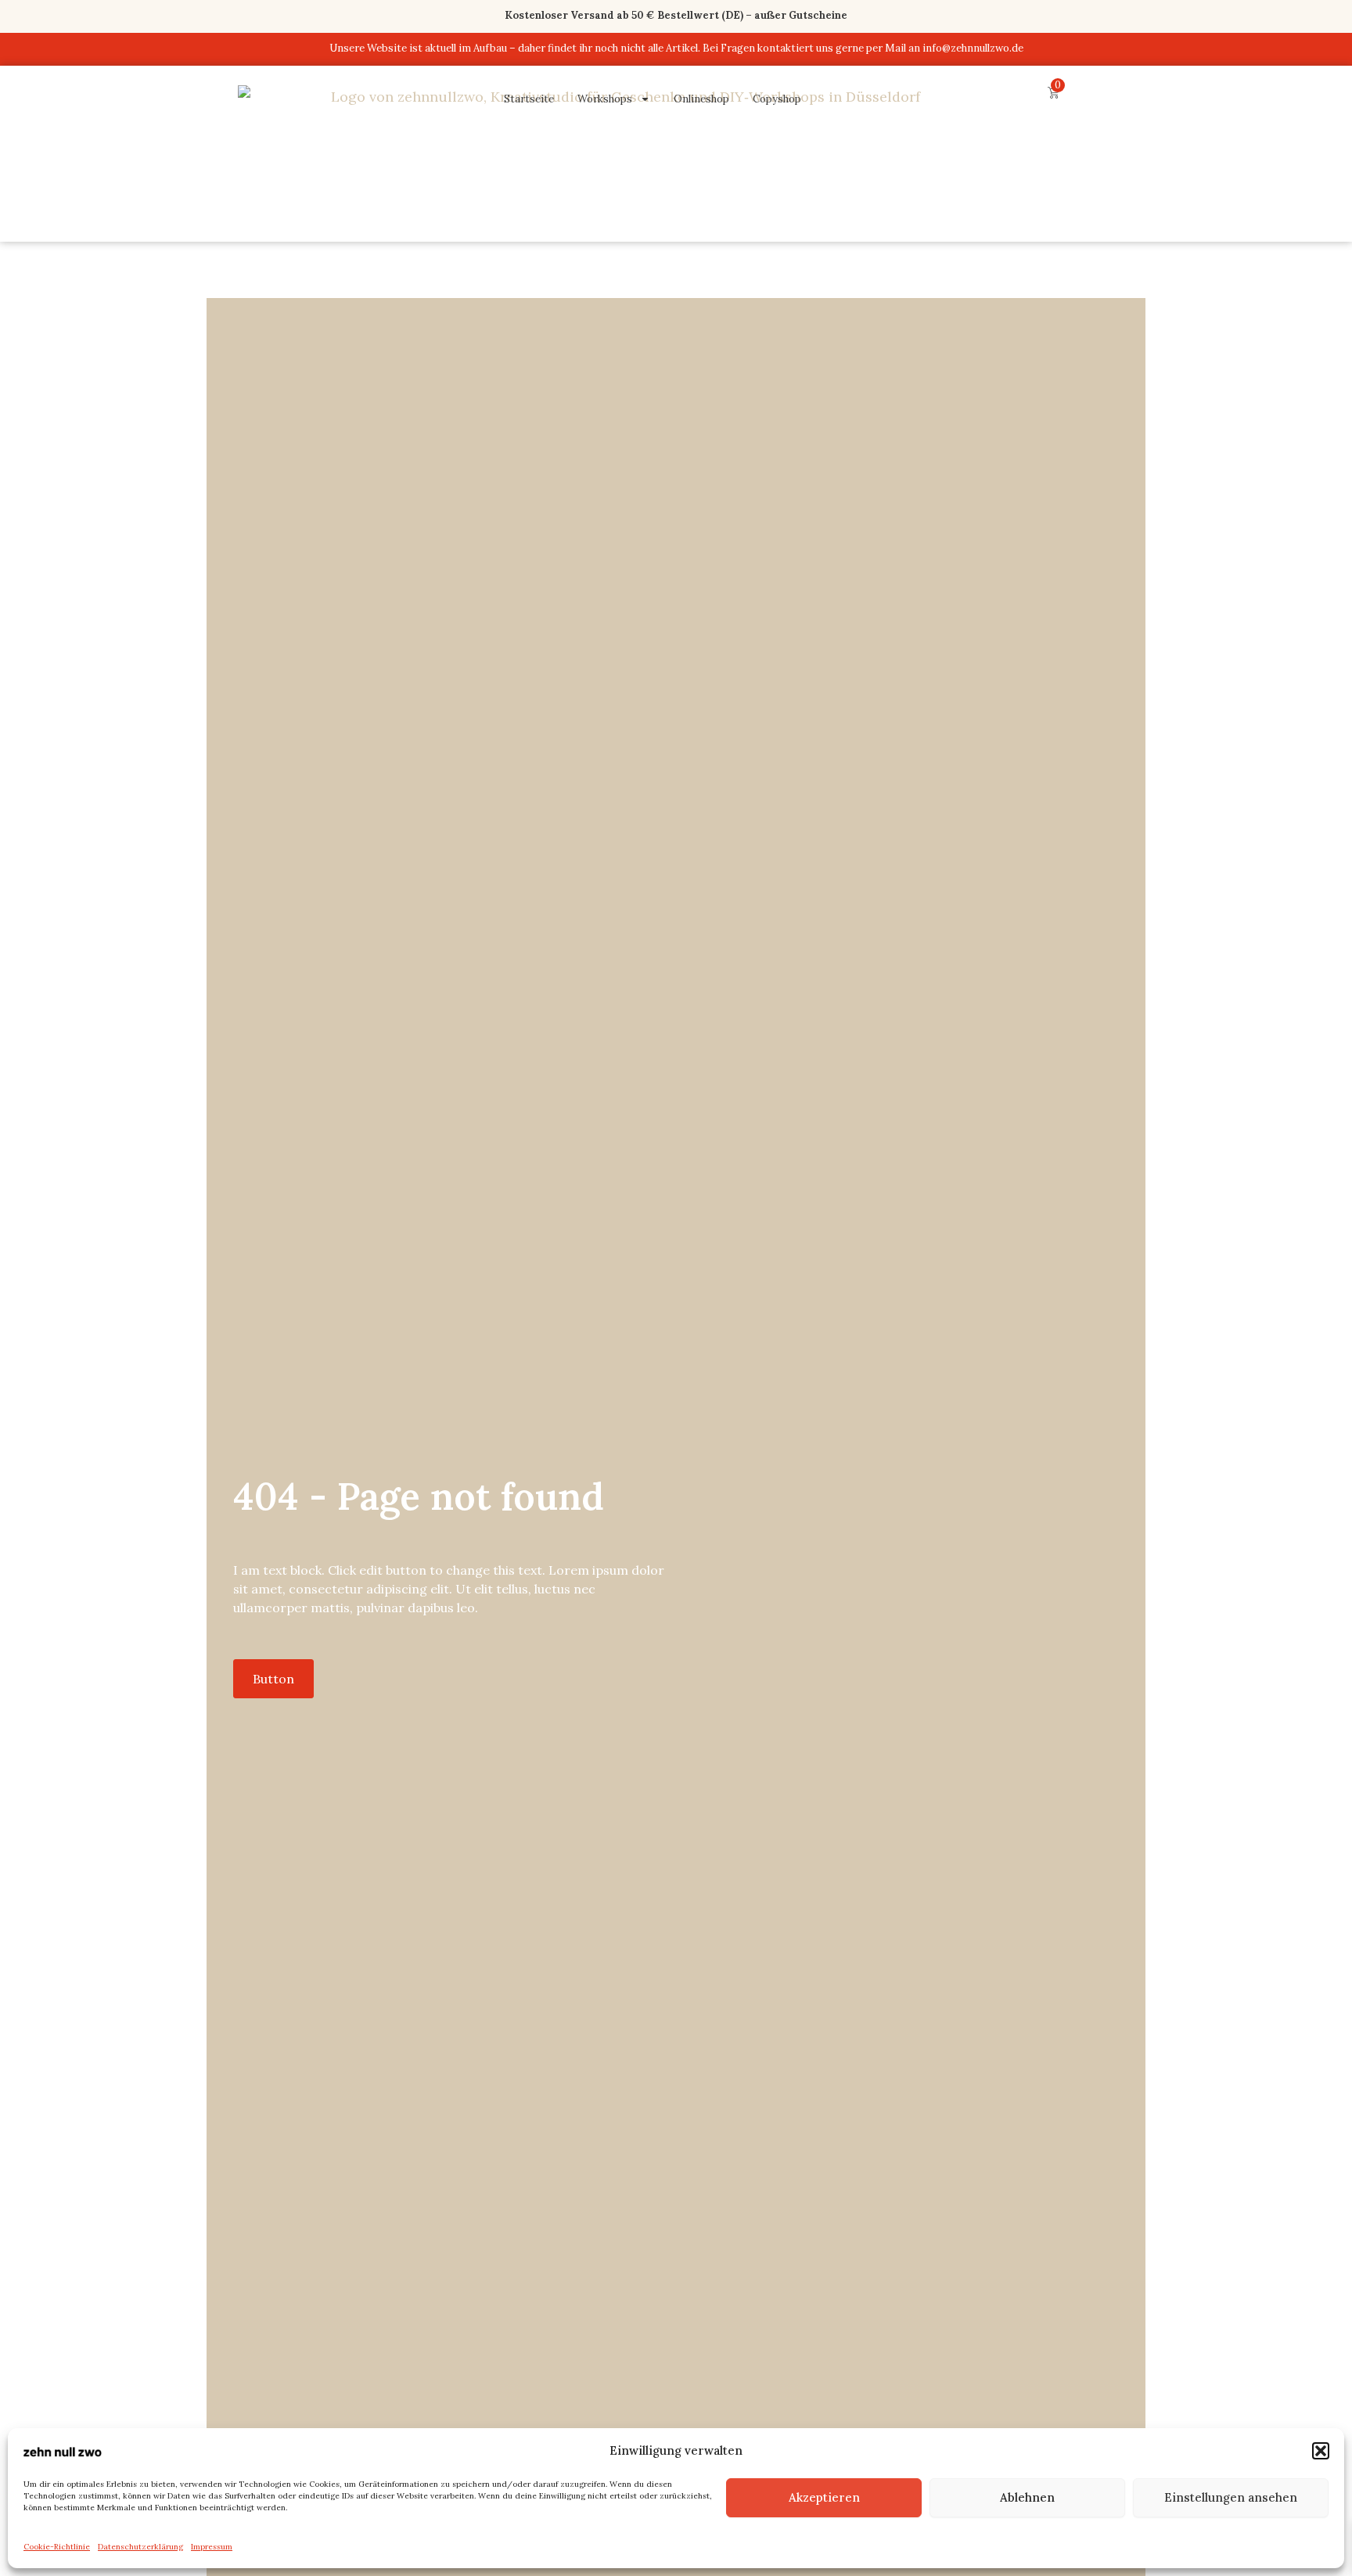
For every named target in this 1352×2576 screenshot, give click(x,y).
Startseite (529, 99)
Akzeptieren (824, 2497)
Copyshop (777, 99)
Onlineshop (701, 99)
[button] (1321, 2451)
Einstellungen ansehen (1231, 2497)
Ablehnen (1027, 2497)
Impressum (212, 2547)
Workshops (605, 99)
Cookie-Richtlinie (57, 2547)
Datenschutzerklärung (140, 2547)
